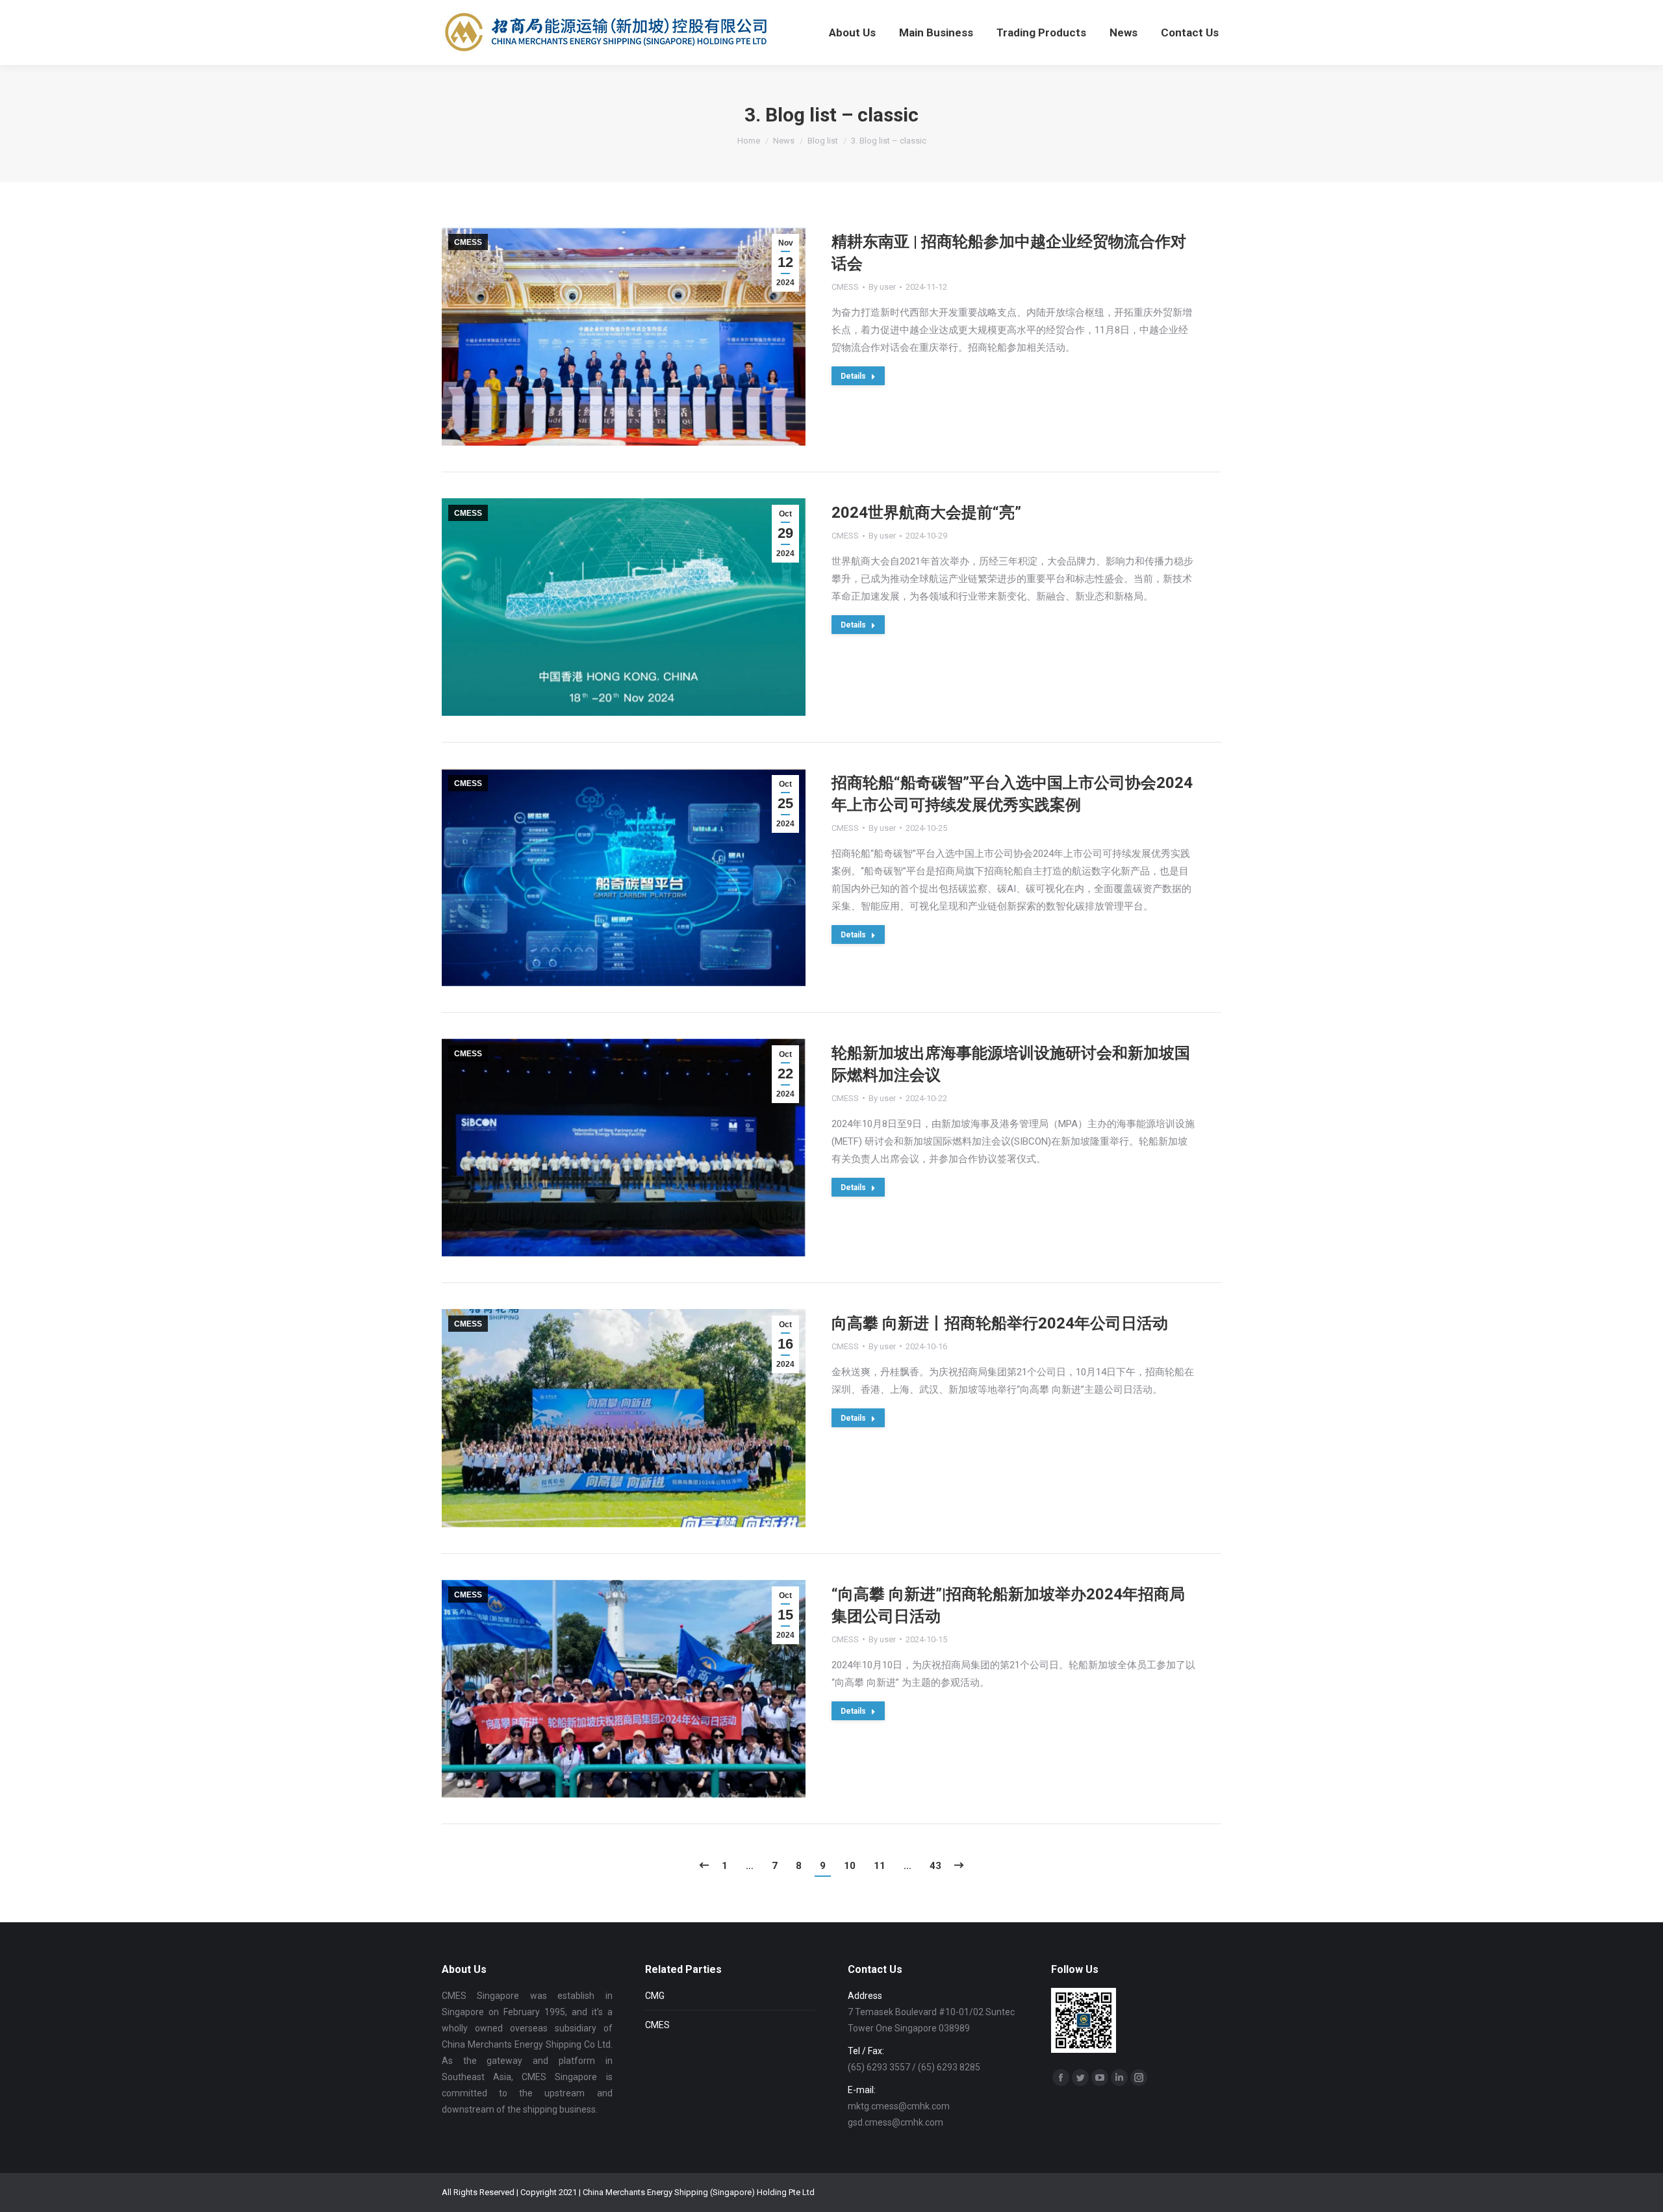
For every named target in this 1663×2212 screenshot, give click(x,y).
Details (853, 376)
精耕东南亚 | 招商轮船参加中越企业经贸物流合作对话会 (1009, 253)
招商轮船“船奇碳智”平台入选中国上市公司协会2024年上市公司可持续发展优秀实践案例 (1012, 794)
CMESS (468, 242)
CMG (655, 1996)
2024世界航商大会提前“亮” (926, 513)
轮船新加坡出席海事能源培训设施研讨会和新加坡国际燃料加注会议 (1011, 1064)
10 (850, 1866)
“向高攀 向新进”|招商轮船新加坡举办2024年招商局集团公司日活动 (1008, 1605)
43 (935, 1866)
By (882, 287)
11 (880, 1866)
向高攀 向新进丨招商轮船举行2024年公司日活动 (1000, 1323)
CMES (657, 2025)
